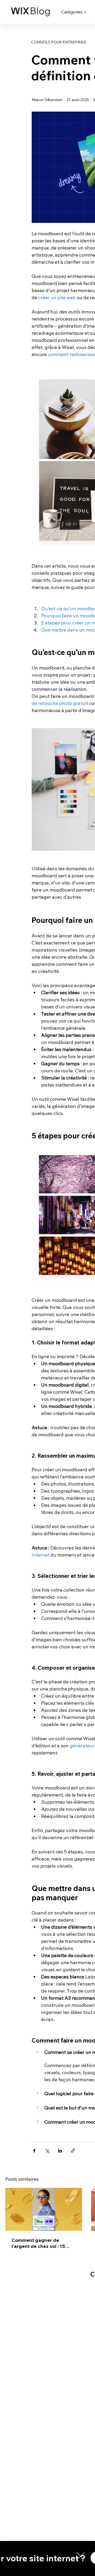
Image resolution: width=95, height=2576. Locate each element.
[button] (80, 2556)
